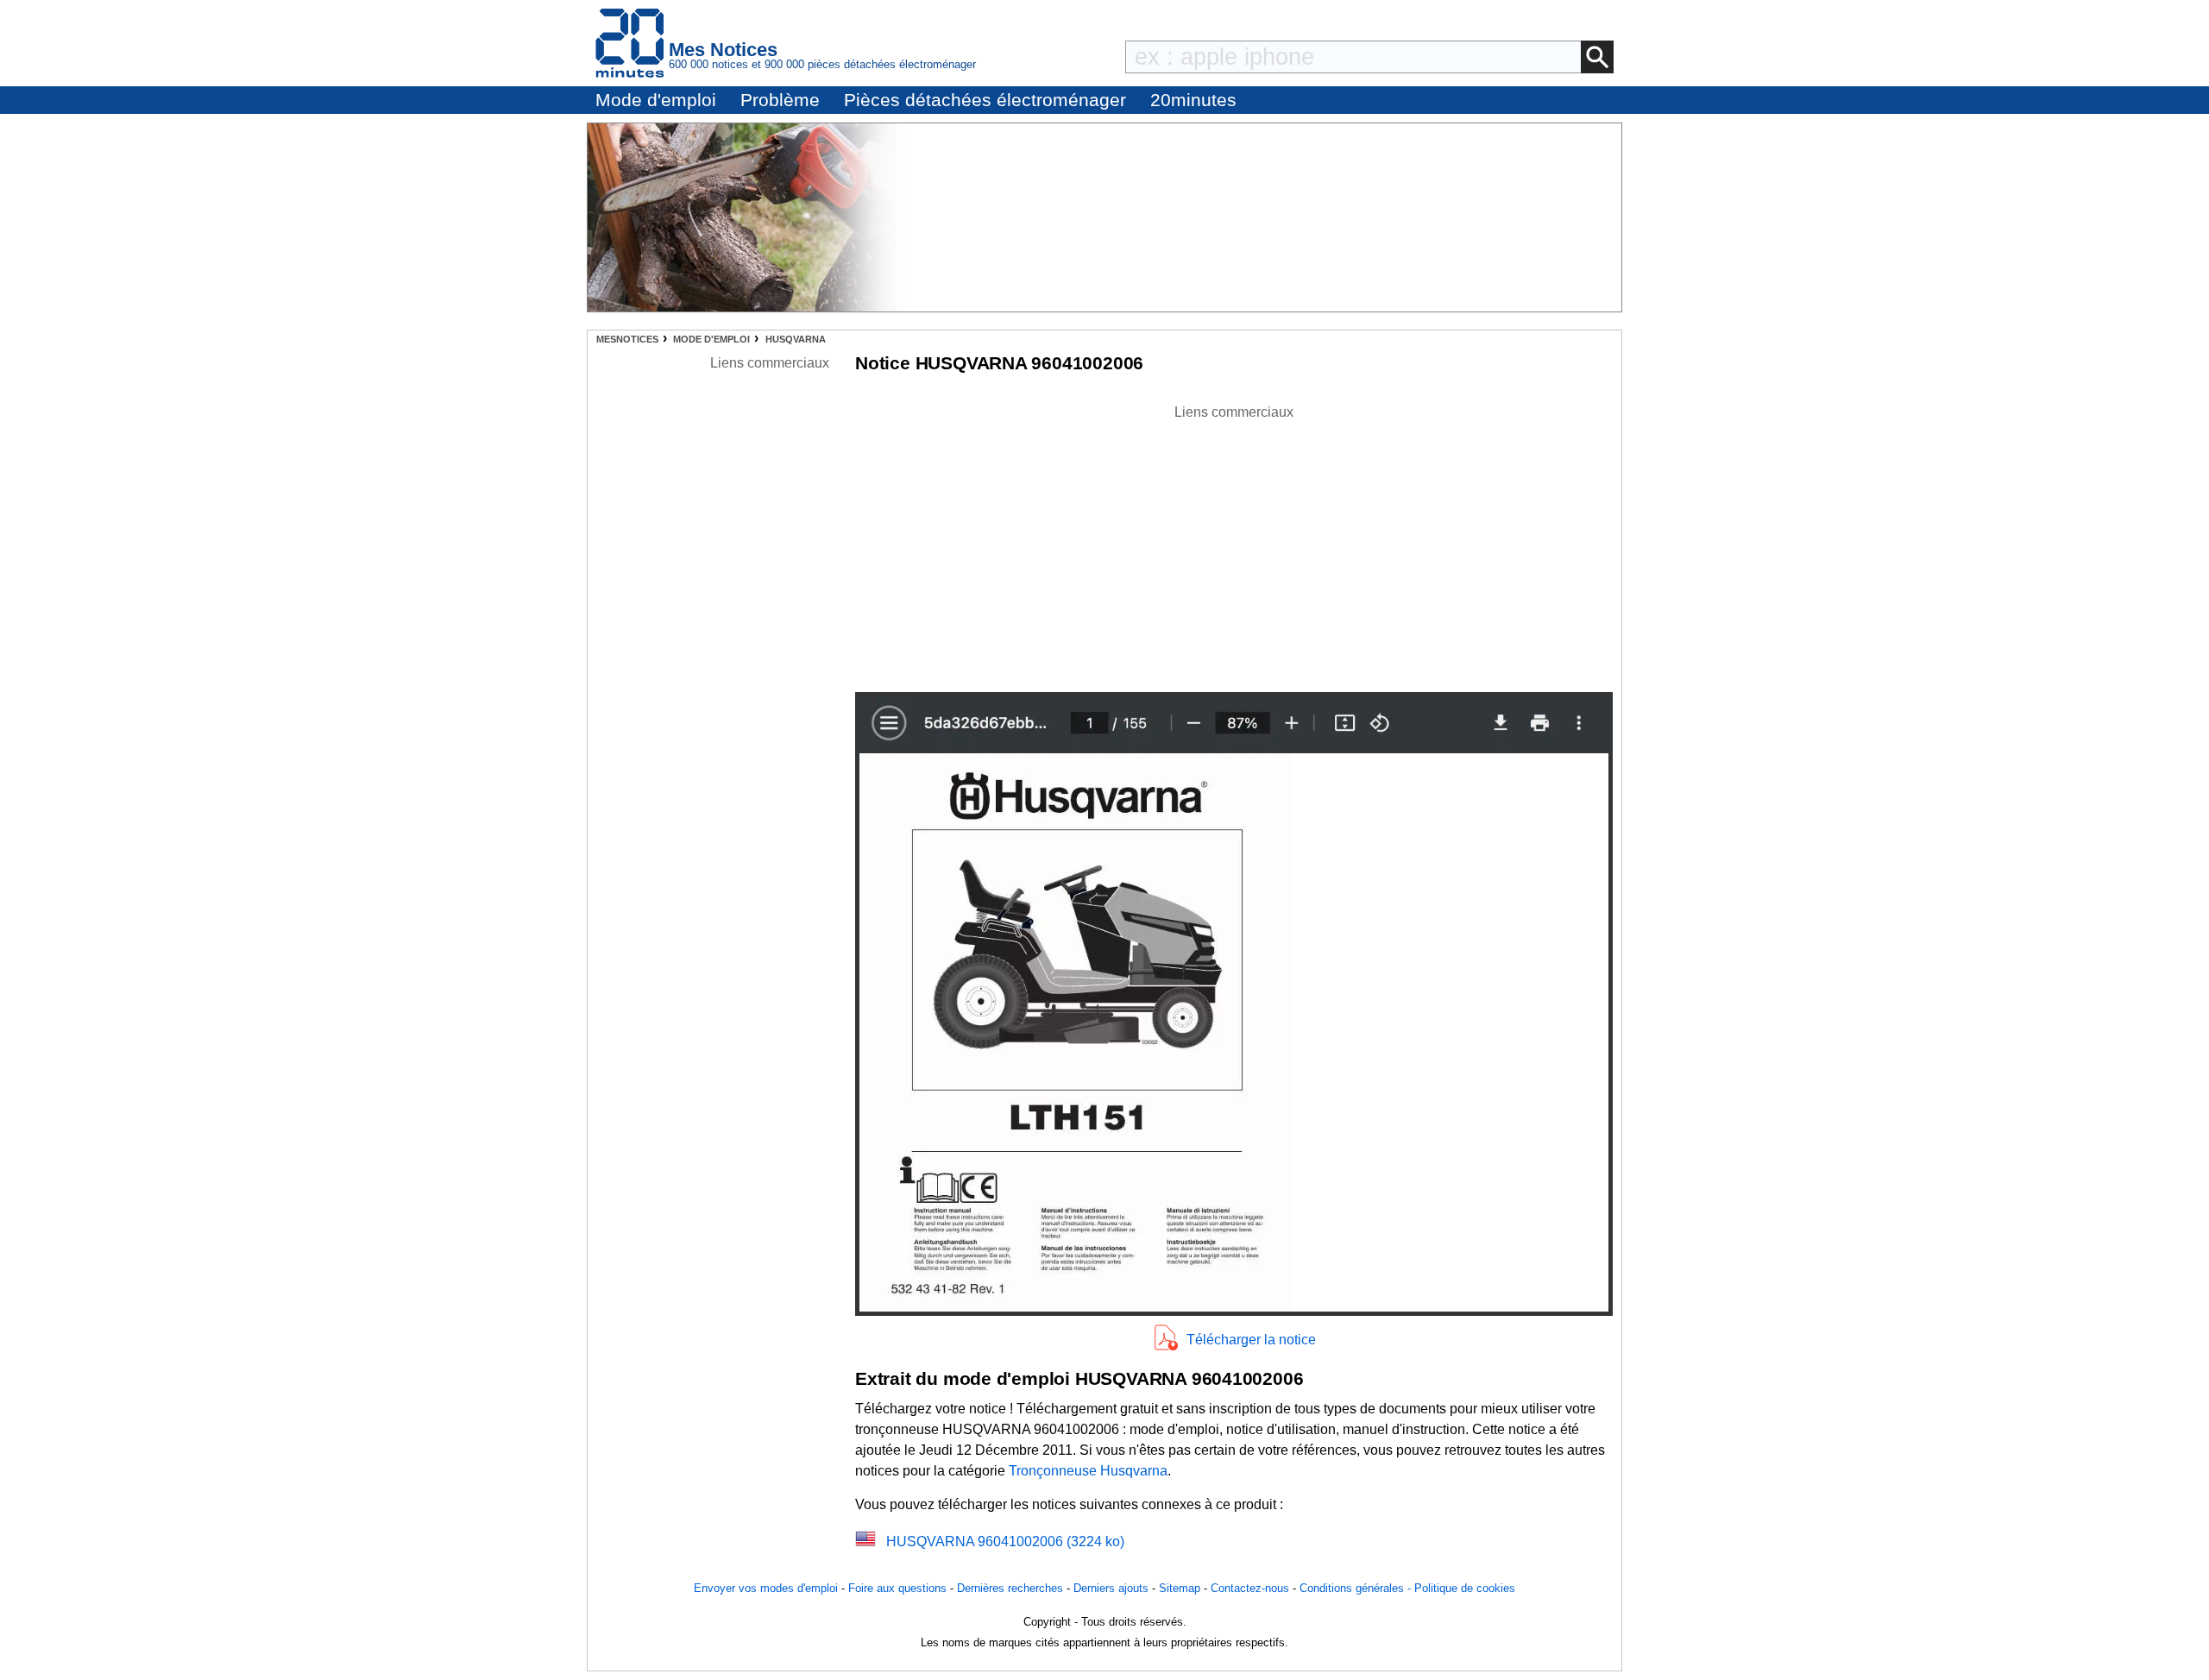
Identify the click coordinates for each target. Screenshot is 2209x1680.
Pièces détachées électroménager (985, 100)
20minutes (1193, 100)
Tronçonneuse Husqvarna (1088, 1471)
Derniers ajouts (1111, 1588)
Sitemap (1180, 1588)
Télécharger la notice (1251, 1340)
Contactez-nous (1250, 1588)
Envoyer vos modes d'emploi (766, 1588)
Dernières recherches (1010, 1588)
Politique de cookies (1465, 1588)
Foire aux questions (897, 1588)
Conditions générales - (1357, 1588)
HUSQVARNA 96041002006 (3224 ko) (1005, 1542)
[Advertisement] (1234, 544)
